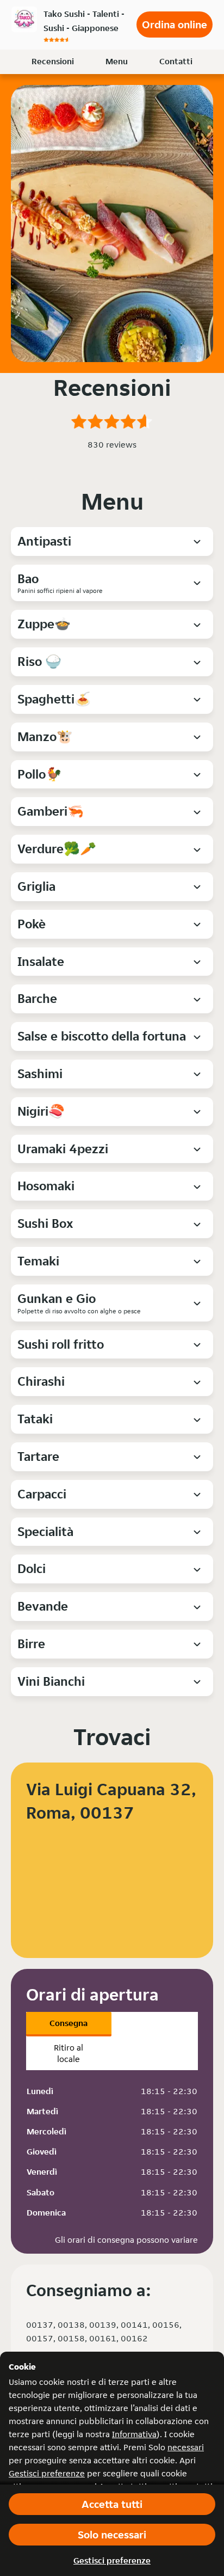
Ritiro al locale (69, 2053)
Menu (117, 61)
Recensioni (53, 61)
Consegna (69, 2023)
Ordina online (175, 25)
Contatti (176, 61)
